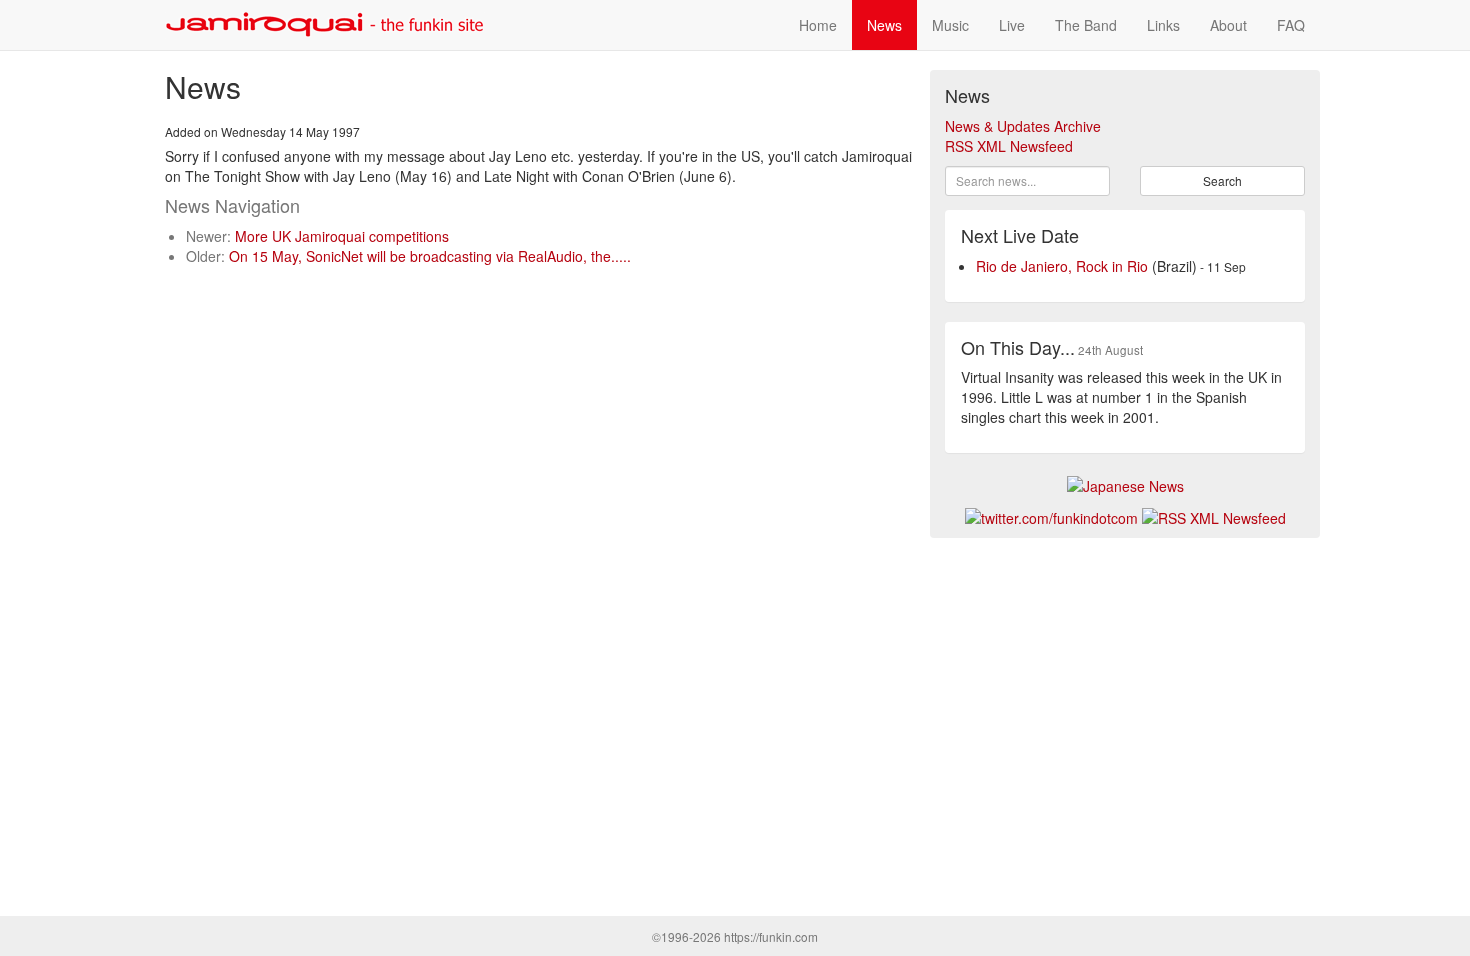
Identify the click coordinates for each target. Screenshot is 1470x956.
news (884, 25)
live (1012, 25)
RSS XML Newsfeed (1009, 146)
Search (1222, 180)
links (1163, 25)
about (1228, 25)
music (950, 25)
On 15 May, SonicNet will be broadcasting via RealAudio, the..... (430, 256)
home (818, 25)
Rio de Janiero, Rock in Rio (1062, 266)
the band (1086, 25)
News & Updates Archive (1023, 126)
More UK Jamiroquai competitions (342, 236)
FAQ (1291, 25)
